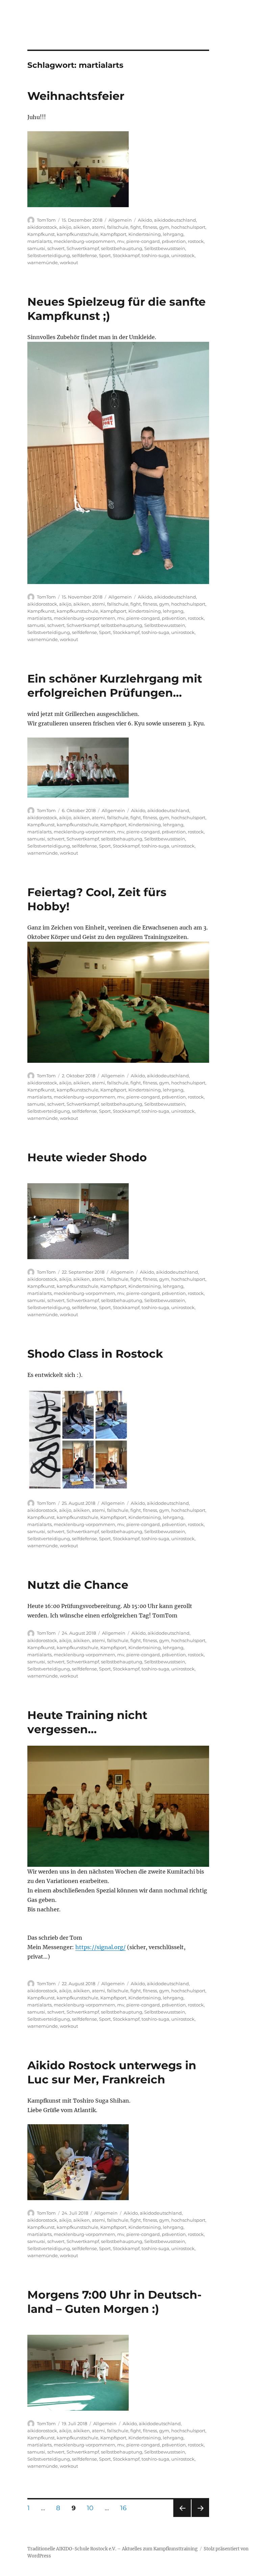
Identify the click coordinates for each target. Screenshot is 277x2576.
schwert (56, 248)
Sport (105, 255)
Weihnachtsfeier (76, 96)
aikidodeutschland (175, 220)
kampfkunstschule (78, 234)
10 (93, 2508)
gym (164, 227)
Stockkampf (126, 255)
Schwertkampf (83, 248)
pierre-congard (143, 241)
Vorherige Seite (182, 2517)
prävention (174, 241)
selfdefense (84, 255)
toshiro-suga (155, 255)
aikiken (82, 227)
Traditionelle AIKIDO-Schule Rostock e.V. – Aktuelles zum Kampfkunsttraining (112, 2549)
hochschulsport (188, 227)
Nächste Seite (200, 2517)
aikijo (65, 227)
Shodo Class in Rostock (95, 1354)
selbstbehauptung (122, 248)
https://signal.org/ (100, 1947)
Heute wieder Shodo (87, 1157)
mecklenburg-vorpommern (84, 241)
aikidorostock (42, 227)
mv (121, 241)
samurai (36, 248)
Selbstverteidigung (49, 255)
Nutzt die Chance (78, 1585)
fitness (150, 227)
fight (136, 227)
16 (126, 2508)
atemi (98, 227)
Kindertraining (145, 234)
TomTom (46, 220)
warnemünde (43, 262)
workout (69, 262)
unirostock (183, 255)
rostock (196, 241)
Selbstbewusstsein (165, 248)
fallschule (118, 227)
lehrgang (173, 234)
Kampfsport (113, 234)
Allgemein (120, 220)
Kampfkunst (41, 234)
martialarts (40, 241)
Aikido (145, 220)
